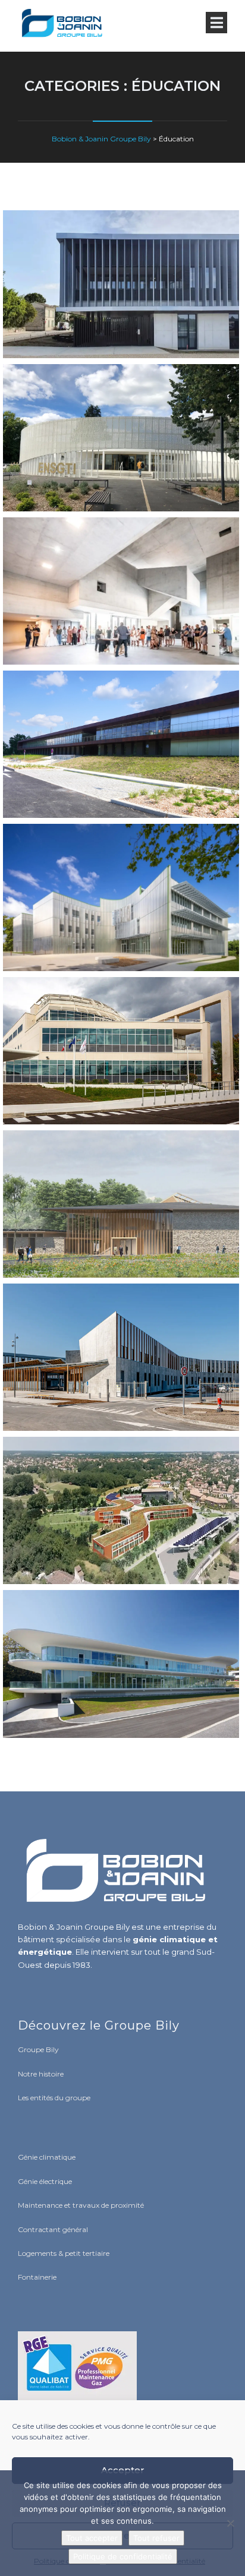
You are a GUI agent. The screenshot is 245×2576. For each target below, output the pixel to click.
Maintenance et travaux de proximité (81, 2205)
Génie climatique (47, 2157)
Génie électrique (45, 2181)
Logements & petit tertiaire (64, 2253)
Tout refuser (156, 2538)
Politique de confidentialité (123, 2556)
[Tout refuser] (230, 2523)
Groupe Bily (38, 2049)
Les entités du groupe (54, 2098)
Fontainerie (37, 2277)
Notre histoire (41, 2074)
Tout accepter (92, 2538)
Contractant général (53, 2229)
